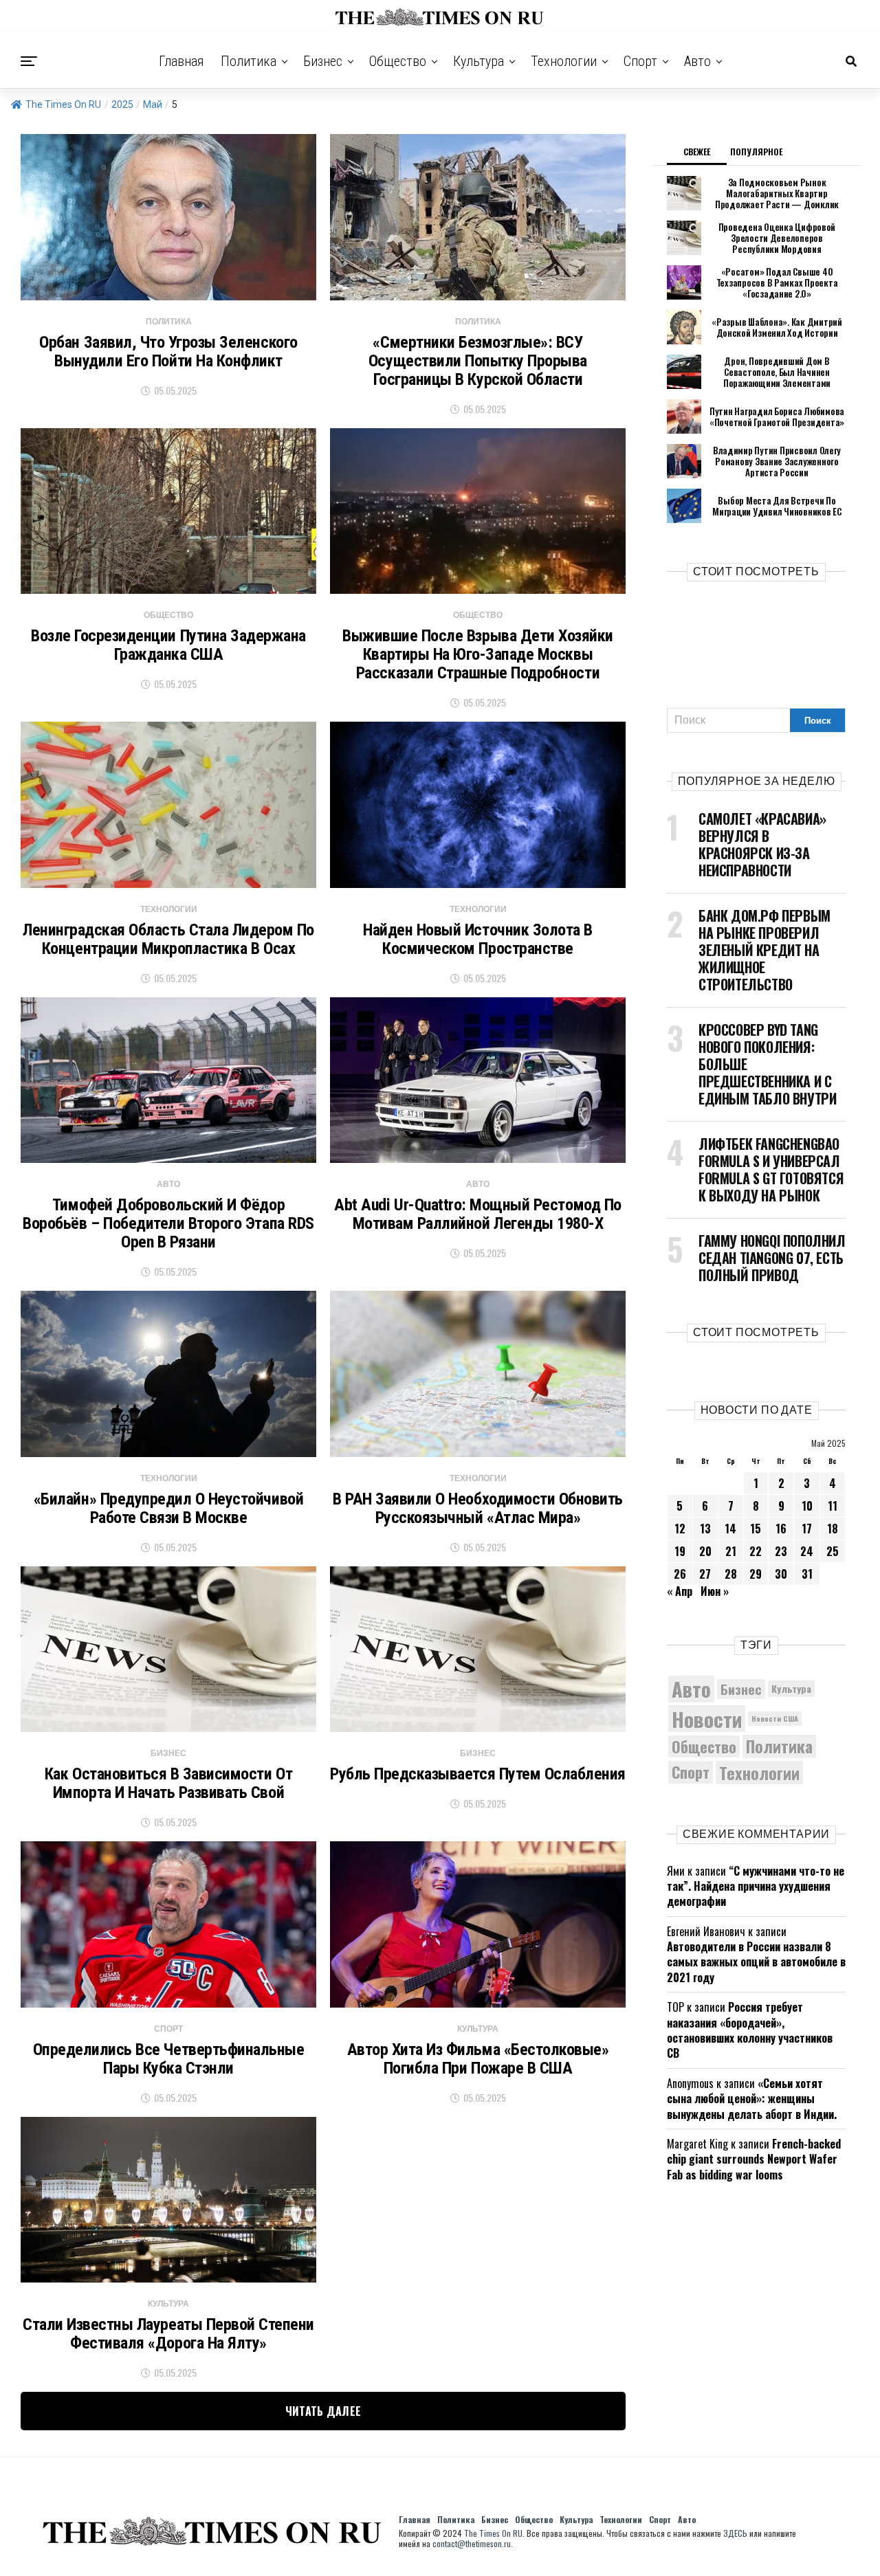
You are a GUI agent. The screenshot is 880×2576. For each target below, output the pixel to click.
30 (781, 1574)
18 (833, 1529)
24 (807, 1551)
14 (730, 1529)
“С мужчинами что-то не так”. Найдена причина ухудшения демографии (756, 1886)
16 (781, 1529)
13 (705, 1529)
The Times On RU (63, 104)
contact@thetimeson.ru (472, 2543)
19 (680, 1551)
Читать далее (323, 2411)
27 (705, 1574)
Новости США (775, 1718)
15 (756, 1529)
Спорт (640, 61)
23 (781, 1551)
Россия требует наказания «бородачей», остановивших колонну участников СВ (750, 2030)
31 (807, 1574)
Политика (249, 61)
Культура (478, 61)
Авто (697, 61)
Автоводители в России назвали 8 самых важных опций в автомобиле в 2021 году (756, 1962)
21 (731, 1551)
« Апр (680, 1591)
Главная (181, 61)
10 (807, 1506)
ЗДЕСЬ (735, 2533)
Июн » (715, 1591)
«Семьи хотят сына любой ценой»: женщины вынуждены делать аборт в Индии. (752, 2099)
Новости (707, 1719)
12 (680, 1529)
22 (756, 1551)
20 (705, 1551)
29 (756, 1574)
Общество (398, 61)
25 (833, 1551)
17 (807, 1529)
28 (731, 1574)
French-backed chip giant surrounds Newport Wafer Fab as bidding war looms (754, 2159)
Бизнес (323, 61)
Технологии (564, 61)
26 (680, 1574)
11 (833, 1506)
